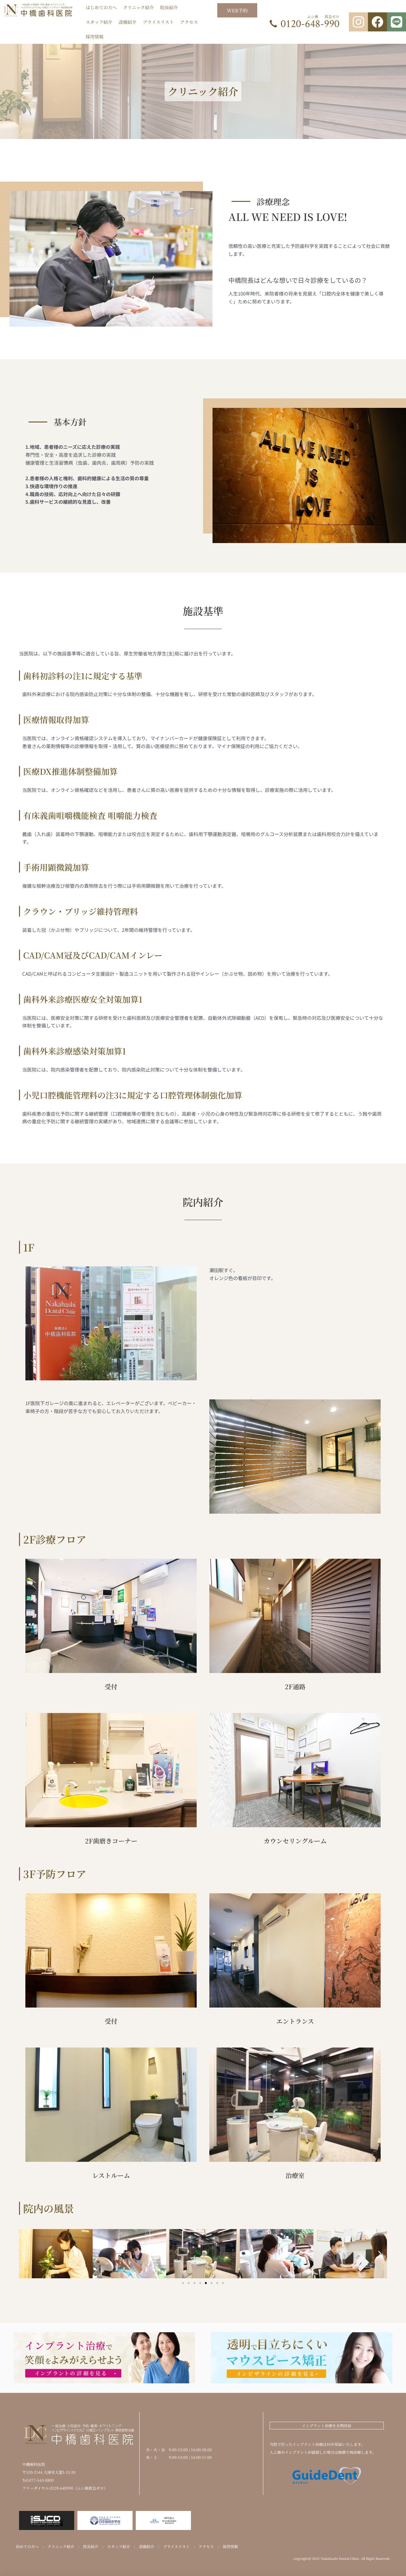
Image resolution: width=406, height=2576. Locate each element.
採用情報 (95, 37)
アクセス (189, 22)
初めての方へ (27, 2546)
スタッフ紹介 (99, 22)
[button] (26, 2254)
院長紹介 (169, 7)
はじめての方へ (101, 7)
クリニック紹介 (138, 7)
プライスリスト (158, 22)
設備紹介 (128, 22)
